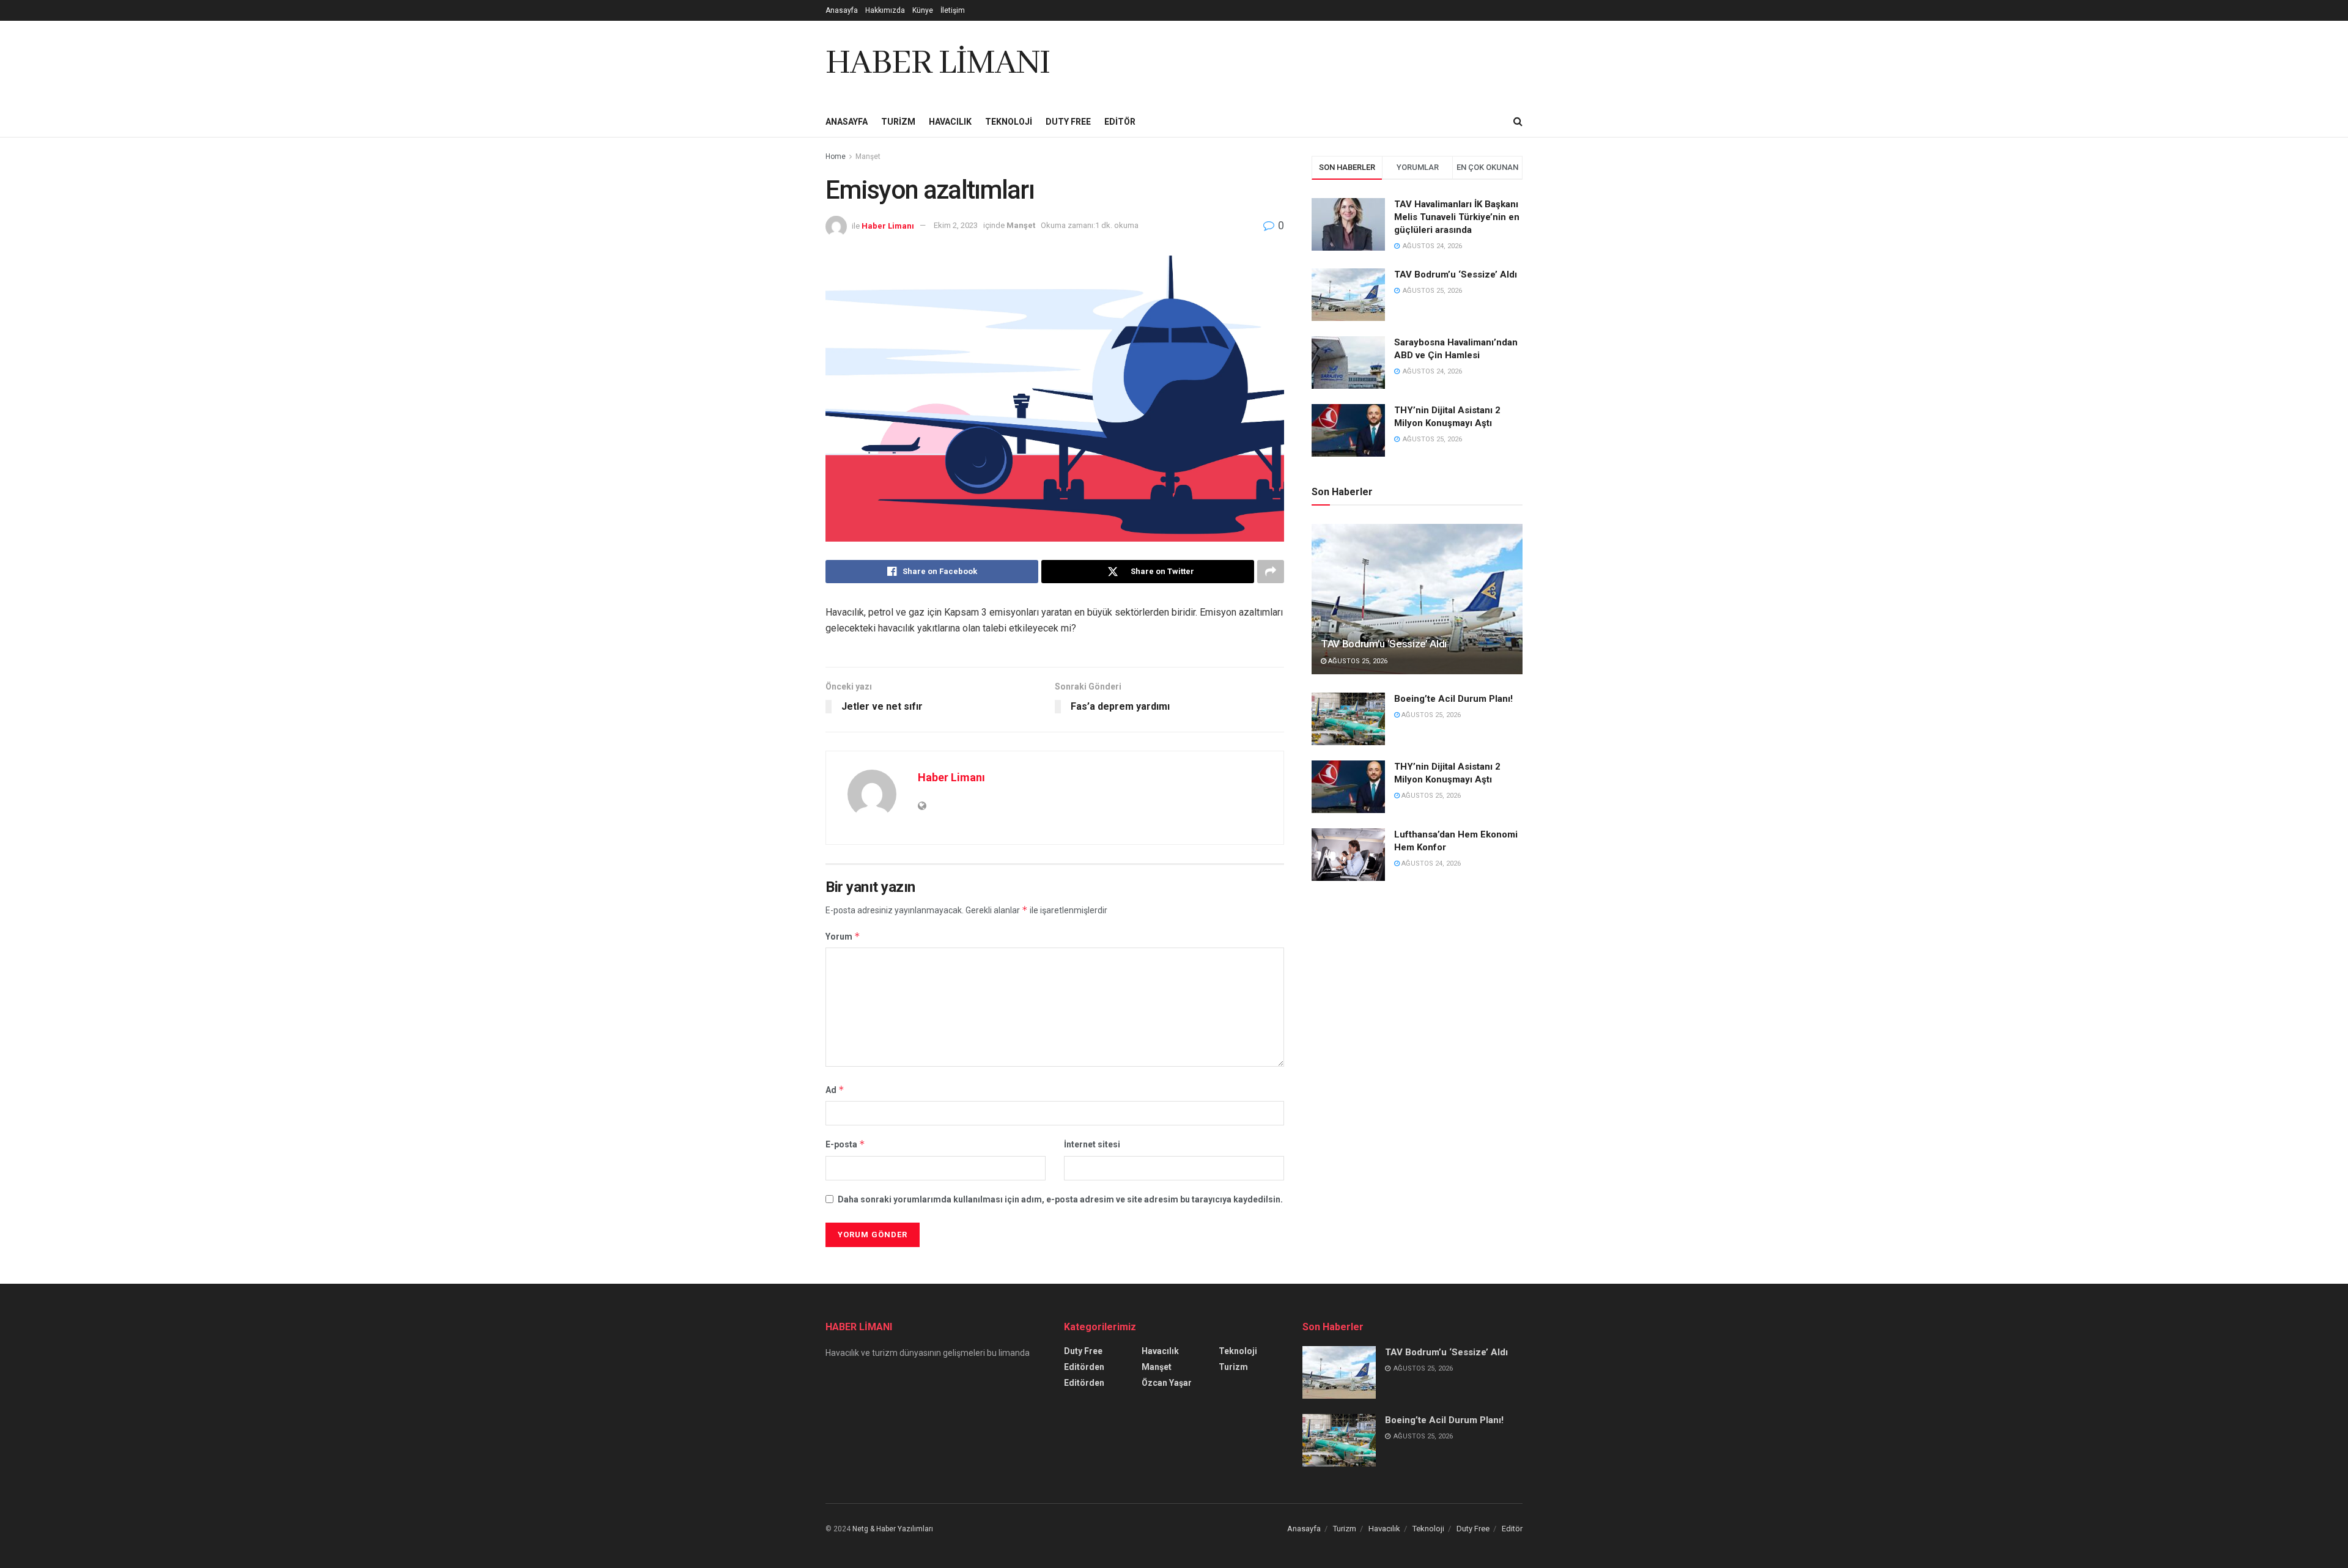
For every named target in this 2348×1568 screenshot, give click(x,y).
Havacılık (950, 122)
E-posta (845, 1144)
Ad (835, 1090)
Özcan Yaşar (1167, 1383)
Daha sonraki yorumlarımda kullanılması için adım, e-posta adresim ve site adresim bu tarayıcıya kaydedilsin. (1060, 1199)
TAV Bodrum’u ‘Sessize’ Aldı (1456, 274)
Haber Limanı (888, 225)
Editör (1120, 122)
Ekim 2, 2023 (956, 225)
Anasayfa (842, 10)
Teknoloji (1009, 122)
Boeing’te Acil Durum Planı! (1455, 699)
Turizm (898, 122)
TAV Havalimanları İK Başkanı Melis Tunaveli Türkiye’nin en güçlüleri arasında (1457, 217)
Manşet (868, 156)
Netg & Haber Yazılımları (893, 1529)
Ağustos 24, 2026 (1430, 863)
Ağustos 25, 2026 (1357, 661)
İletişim (953, 10)
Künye (923, 10)
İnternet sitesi (1092, 1144)
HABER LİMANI (938, 64)
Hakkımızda (885, 10)
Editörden (1084, 1367)
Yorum (843, 936)
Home (836, 156)
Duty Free (1068, 122)
